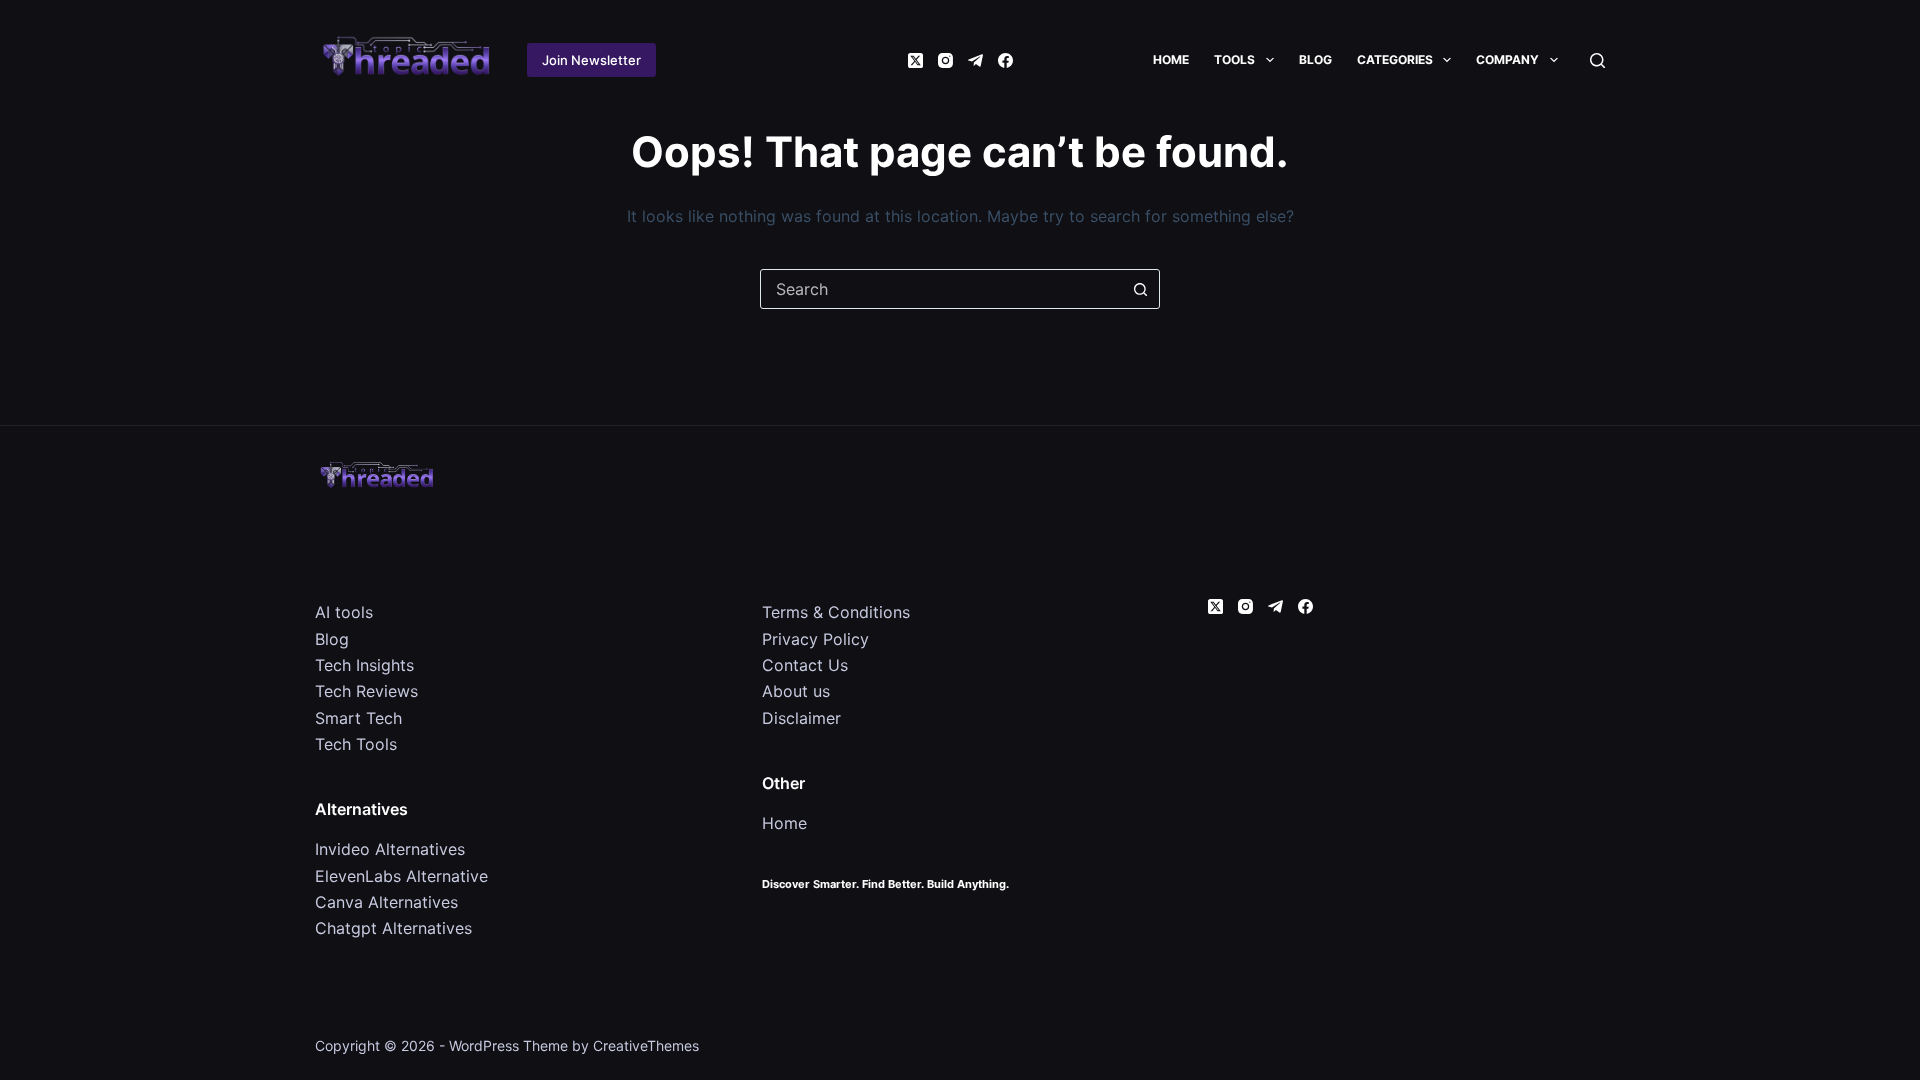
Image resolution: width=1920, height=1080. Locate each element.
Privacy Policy (815, 639)
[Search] (1597, 60)
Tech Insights (364, 665)
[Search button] (1140, 289)
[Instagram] (945, 60)
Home (1171, 59)
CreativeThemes (646, 1045)
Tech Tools (356, 744)
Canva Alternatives (386, 902)
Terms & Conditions (836, 612)
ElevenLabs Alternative (401, 876)
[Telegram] (975, 60)
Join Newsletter (591, 60)
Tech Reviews (366, 691)
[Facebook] (1005, 60)
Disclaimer (801, 718)
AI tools (344, 612)
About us (796, 691)
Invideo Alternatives (390, 849)
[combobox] (941, 289)
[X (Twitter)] (915, 60)
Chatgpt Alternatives (393, 928)
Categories (1395, 59)
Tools (1234, 59)
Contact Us (805, 665)
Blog (1315, 59)
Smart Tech (358, 718)
